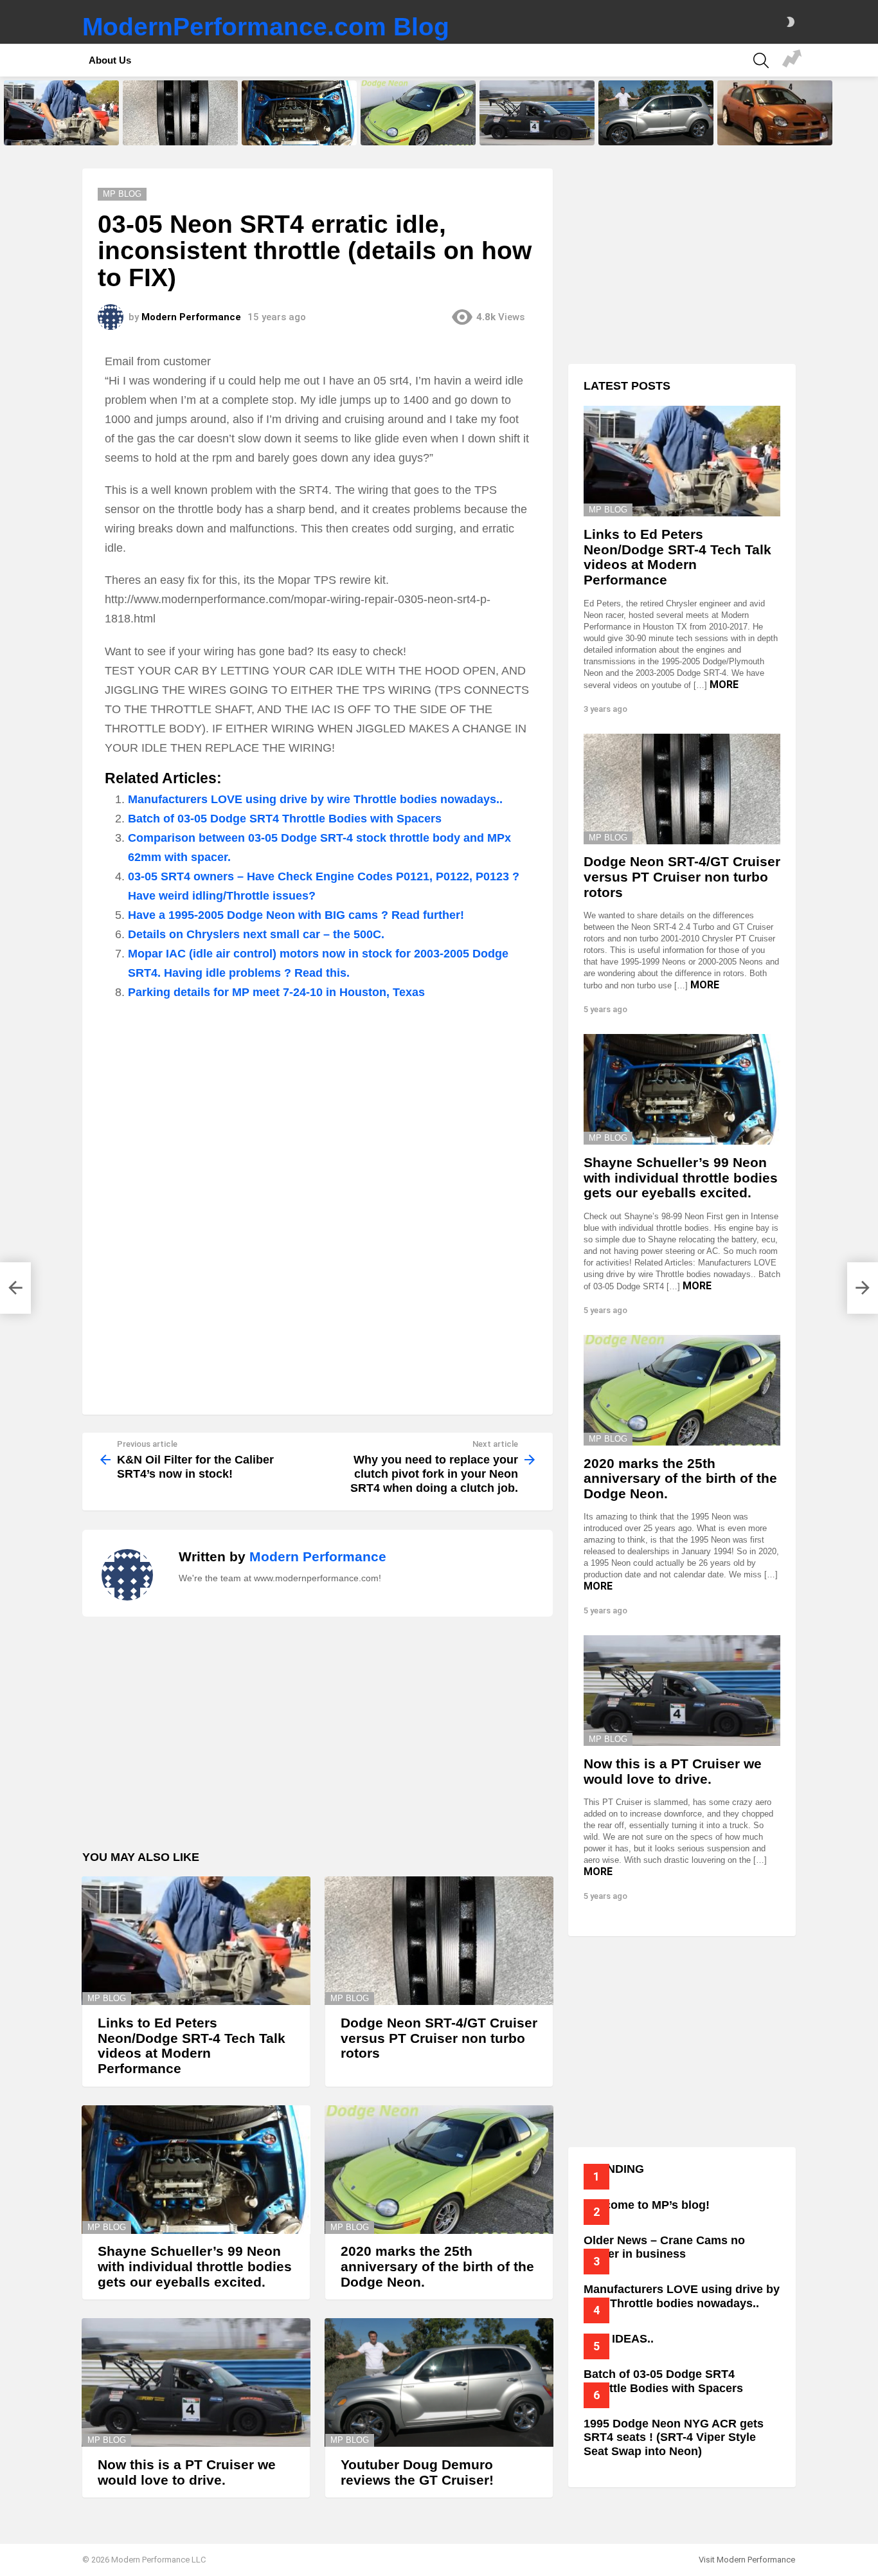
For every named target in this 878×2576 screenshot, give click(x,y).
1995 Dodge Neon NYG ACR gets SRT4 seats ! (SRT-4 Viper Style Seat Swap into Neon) (674, 2437)
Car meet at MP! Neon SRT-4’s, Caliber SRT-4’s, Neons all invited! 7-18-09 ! (792, 60)
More (724, 685)
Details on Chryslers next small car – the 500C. (256, 934)
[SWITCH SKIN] (791, 22)
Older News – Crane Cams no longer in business (664, 2247)
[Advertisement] (318, 1105)
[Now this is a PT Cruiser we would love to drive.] (537, 113)
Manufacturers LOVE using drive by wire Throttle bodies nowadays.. (315, 799)
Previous (6, 113)
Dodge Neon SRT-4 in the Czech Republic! (775, 131)
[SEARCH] (761, 60)
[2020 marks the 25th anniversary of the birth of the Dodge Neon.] (418, 113)
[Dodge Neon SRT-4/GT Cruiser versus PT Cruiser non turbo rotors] (180, 113)
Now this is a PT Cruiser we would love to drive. (529, 131)
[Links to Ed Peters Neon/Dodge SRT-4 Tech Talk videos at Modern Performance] (61, 113)
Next (872, 113)
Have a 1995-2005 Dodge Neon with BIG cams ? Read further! (296, 915)
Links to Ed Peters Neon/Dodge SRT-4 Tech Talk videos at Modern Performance (59, 127)
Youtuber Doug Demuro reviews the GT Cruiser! (655, 131)
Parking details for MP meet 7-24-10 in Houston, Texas (276, 992)
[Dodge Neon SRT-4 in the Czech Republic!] (775, 113)
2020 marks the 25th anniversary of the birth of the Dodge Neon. (413, 127)
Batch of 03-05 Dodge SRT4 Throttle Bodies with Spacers (285, 819)
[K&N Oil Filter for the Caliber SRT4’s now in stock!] (15, 1288)
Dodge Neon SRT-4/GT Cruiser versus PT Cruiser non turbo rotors (178, 127)
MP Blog (107, 1998)
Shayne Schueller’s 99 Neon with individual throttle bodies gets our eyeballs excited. (299, 127)
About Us (110, 60)
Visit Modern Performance (747, 2560)
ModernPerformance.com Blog (266, 27)
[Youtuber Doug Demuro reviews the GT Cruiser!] (656, 113)
